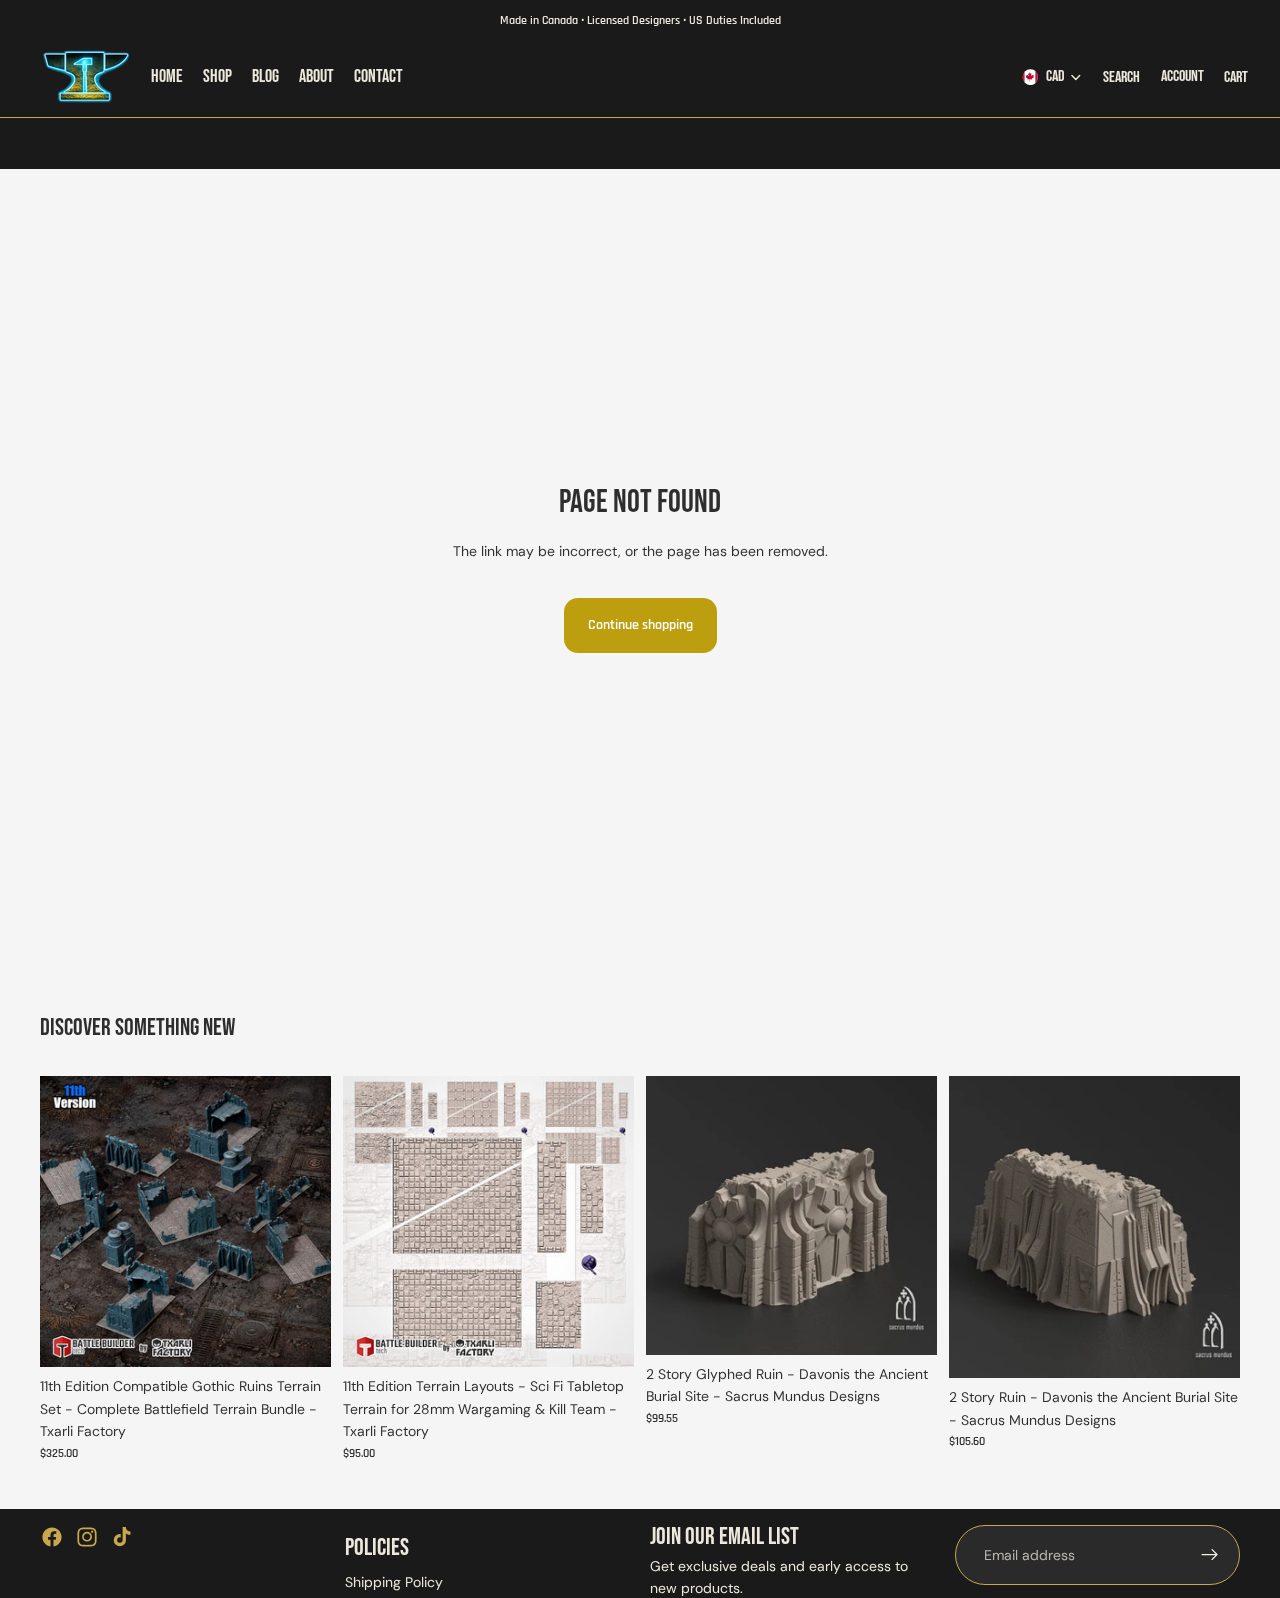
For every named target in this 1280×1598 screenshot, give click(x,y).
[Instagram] (87, 1537)
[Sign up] (1210, 1555)
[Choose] (300, 1337)
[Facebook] (52, 1537)
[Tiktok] (122, 1537)
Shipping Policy (394, 1582)
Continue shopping (640, 625)
